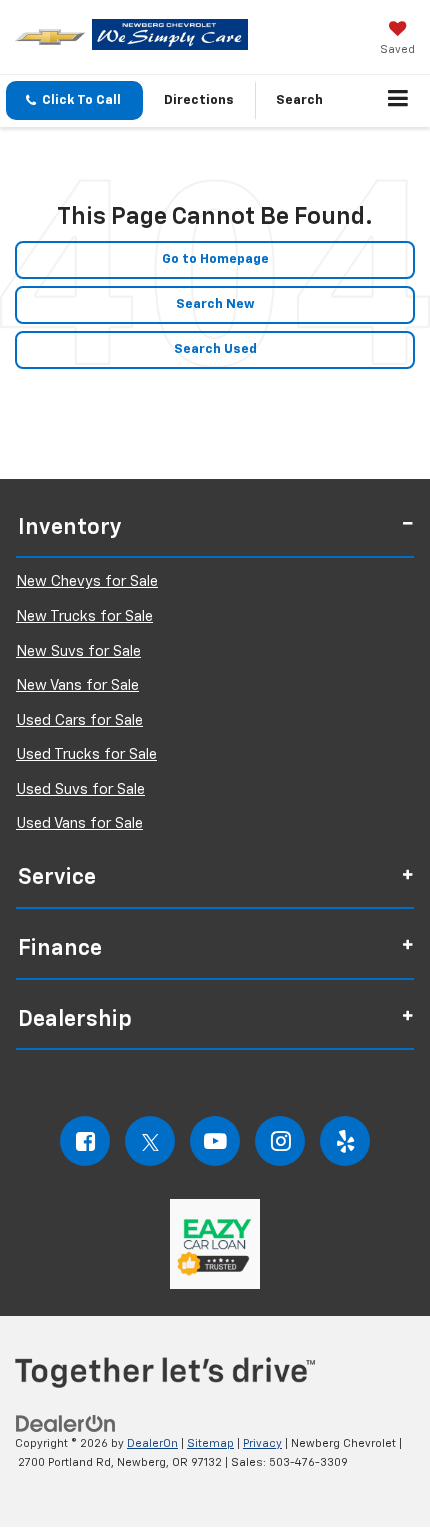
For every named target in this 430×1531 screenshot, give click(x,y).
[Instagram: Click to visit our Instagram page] (280, 1141)
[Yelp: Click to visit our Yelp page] (345, 1141)
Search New (215, 304)
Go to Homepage (215, 259)
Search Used (215, 349)
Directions (199, 100)
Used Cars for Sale (79, 720)
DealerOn (152, 1443)
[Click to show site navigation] (398, 101)
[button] (74, 100)
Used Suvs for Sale (80, 789)
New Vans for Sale (77, 685)
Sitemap (210, 1443)
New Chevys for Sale (87, 581)
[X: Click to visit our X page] (150, 1141)
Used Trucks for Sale (86, 754)
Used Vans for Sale (79, 823)
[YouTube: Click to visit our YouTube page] (215, 1141)
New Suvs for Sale (78, 651)
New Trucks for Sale (84, 616)
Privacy (262, 1443)
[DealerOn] (66, 1423)
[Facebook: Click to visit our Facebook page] (85, 1141)
